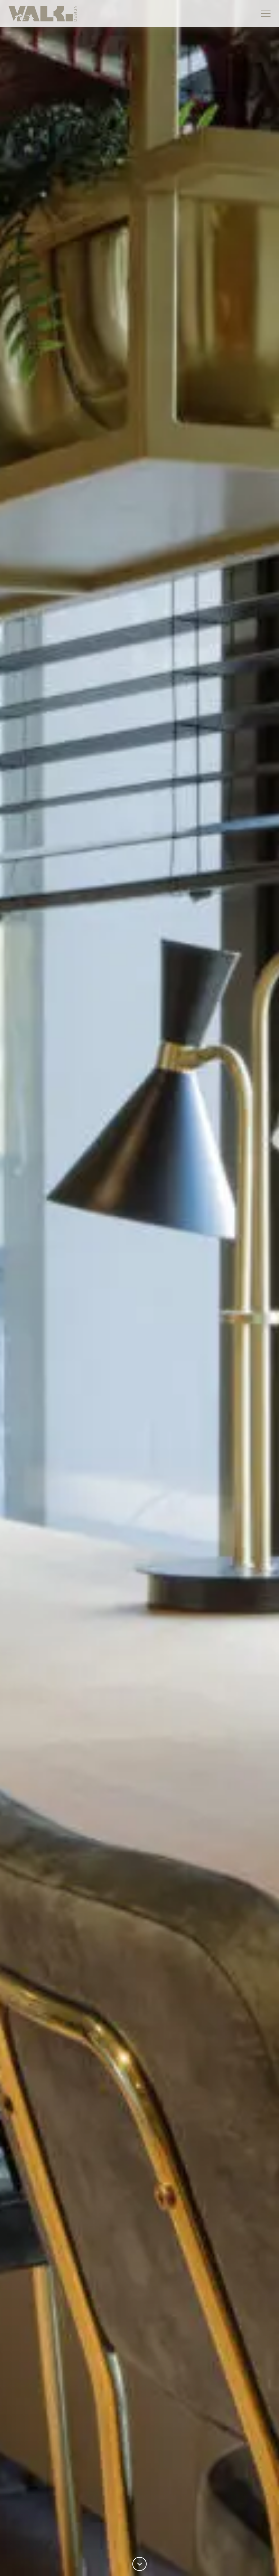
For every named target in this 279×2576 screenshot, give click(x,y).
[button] (266, 14)
